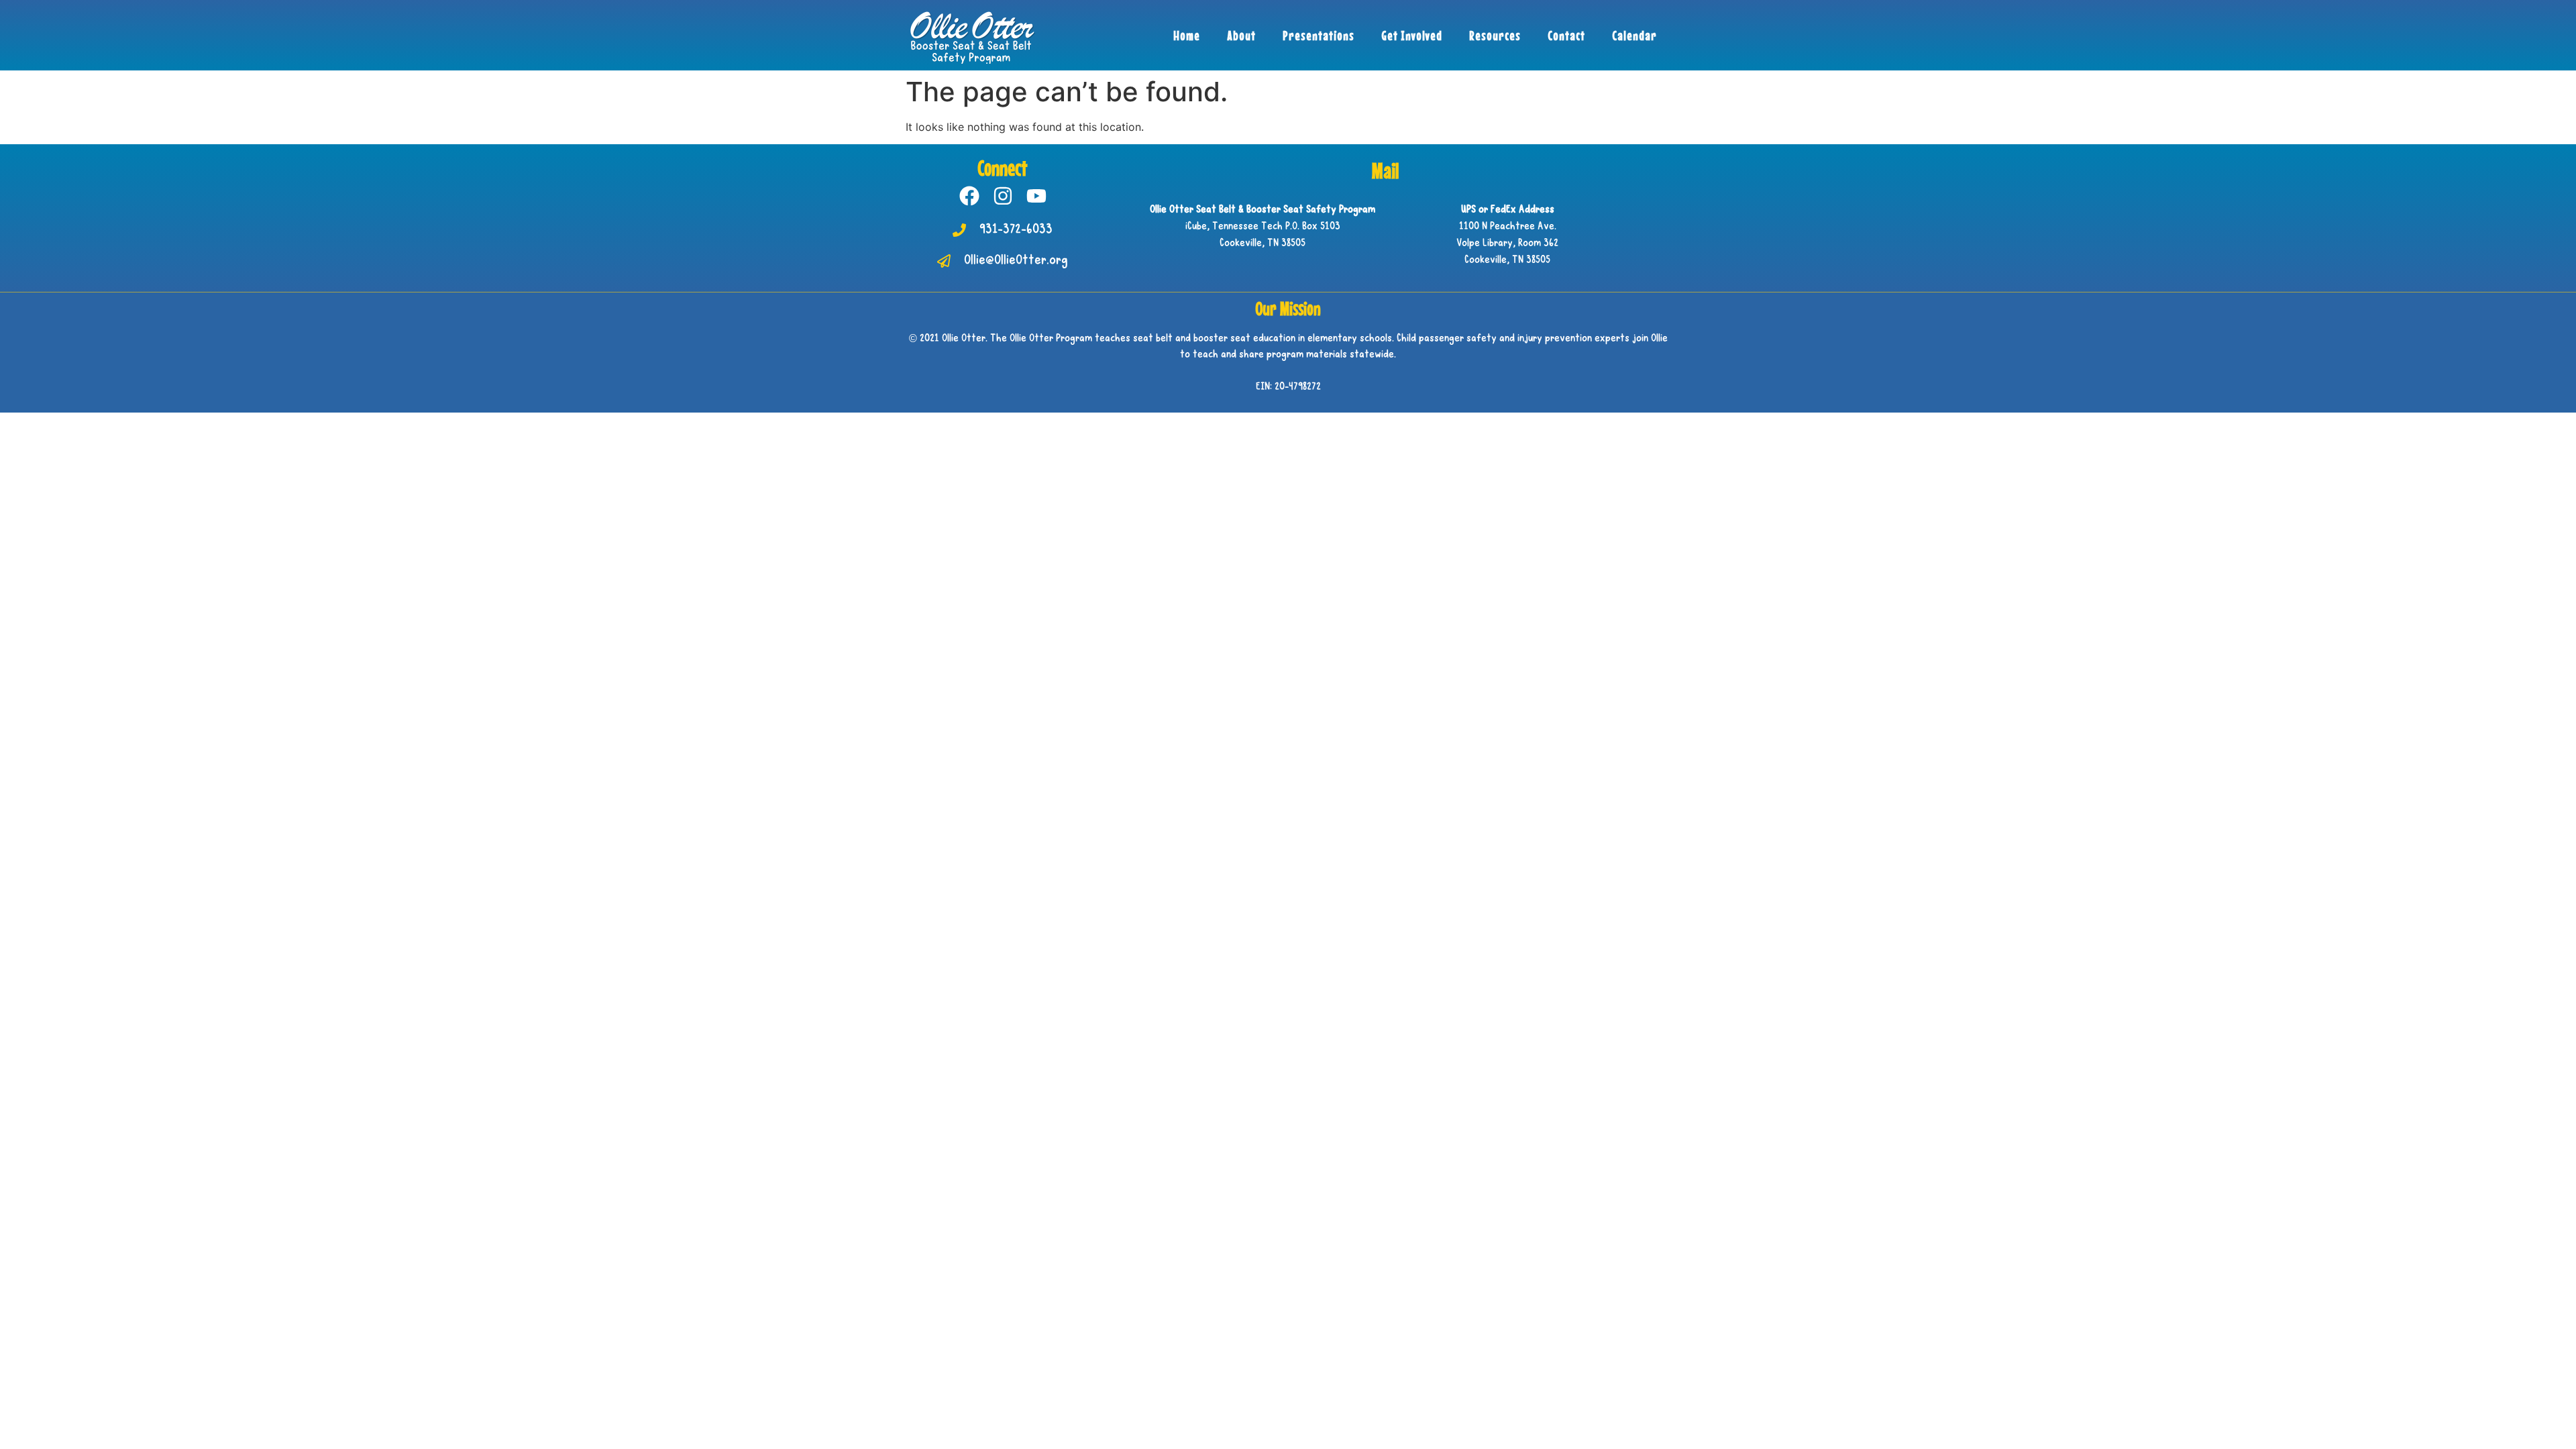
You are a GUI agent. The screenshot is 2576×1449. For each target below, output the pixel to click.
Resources (1495, 35)
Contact (1566, 35)
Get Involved (1412, 35)
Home (1187, 35)
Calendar (1634, 35)
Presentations (1319, 35)
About (1241, 35)
